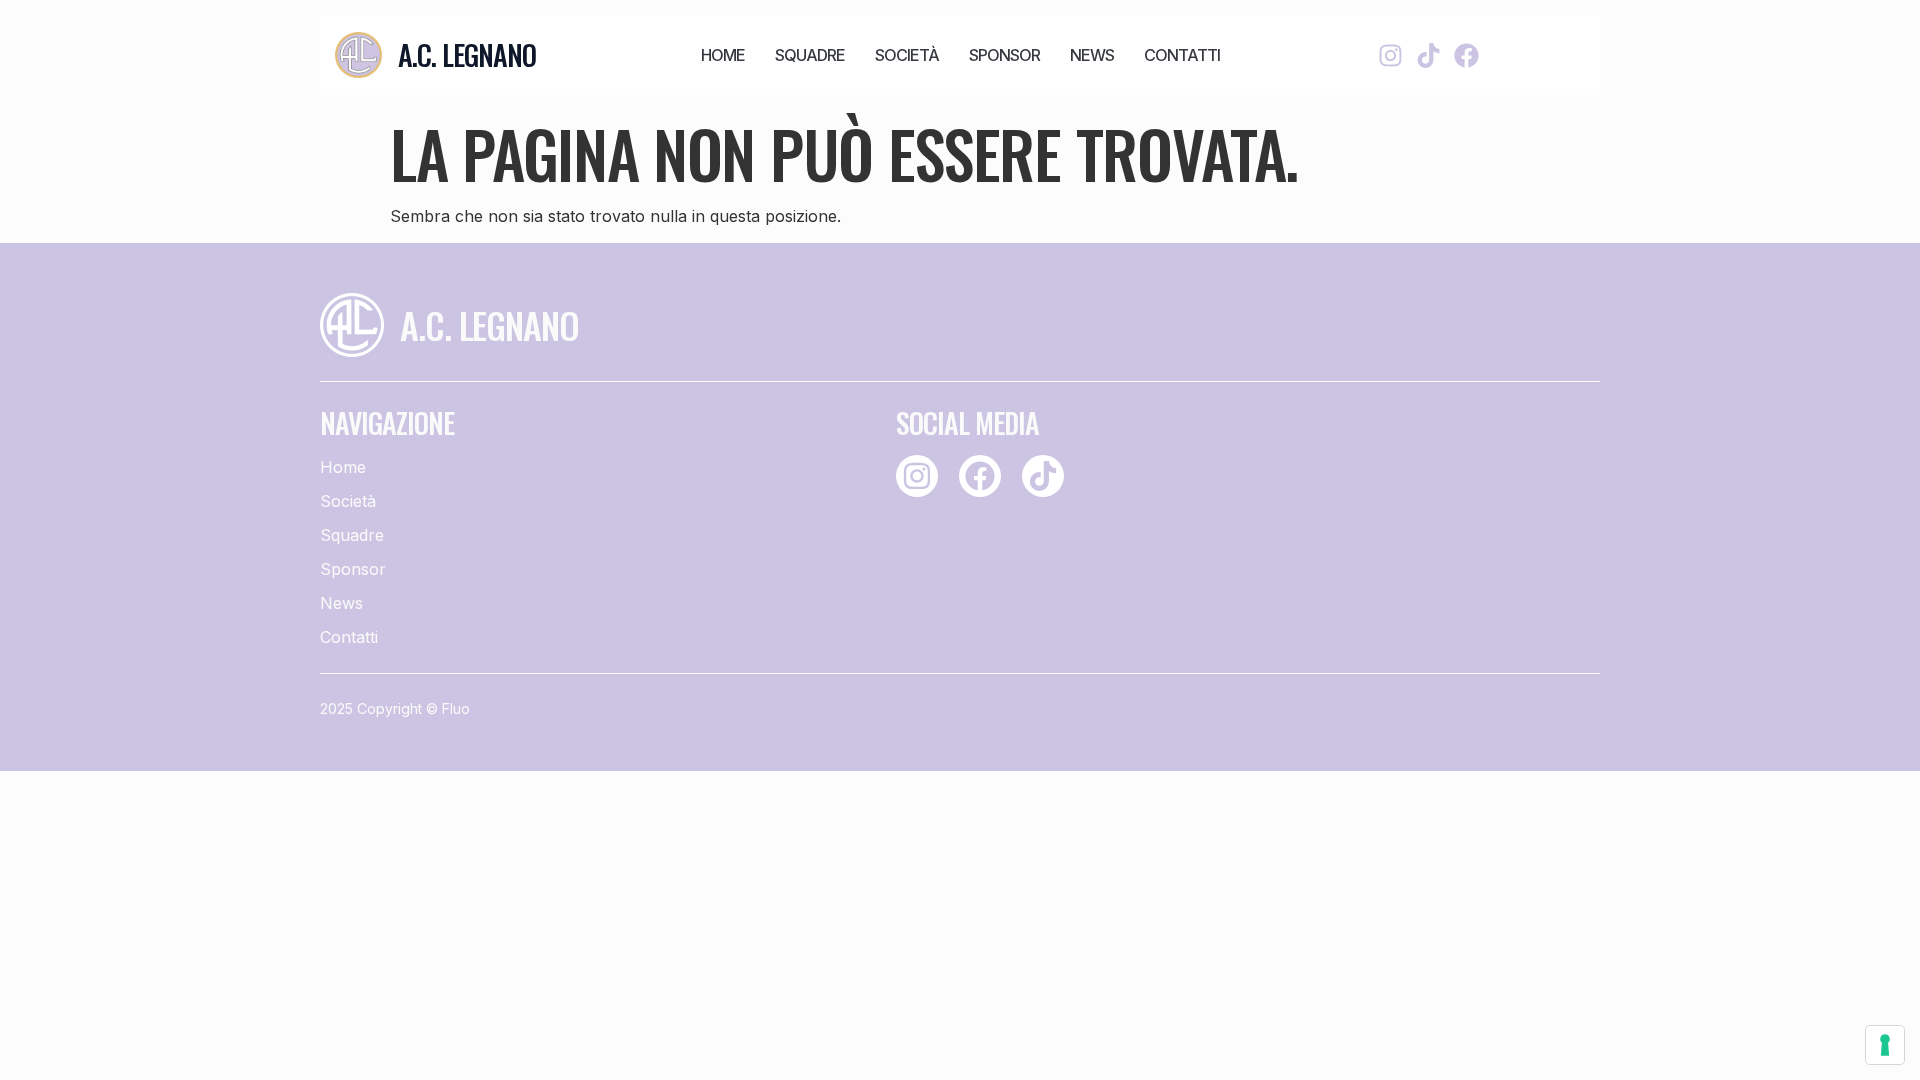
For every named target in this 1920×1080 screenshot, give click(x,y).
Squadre (810, 55)
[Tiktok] (1428, 55)
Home (723, 55)
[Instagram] (1390, 55)
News (1092, 55)
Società (907, 55)
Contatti (1182, 55)
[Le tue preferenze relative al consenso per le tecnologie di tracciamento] (1885, 1045)
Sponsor (1004, 55)
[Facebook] (1466, 55)
